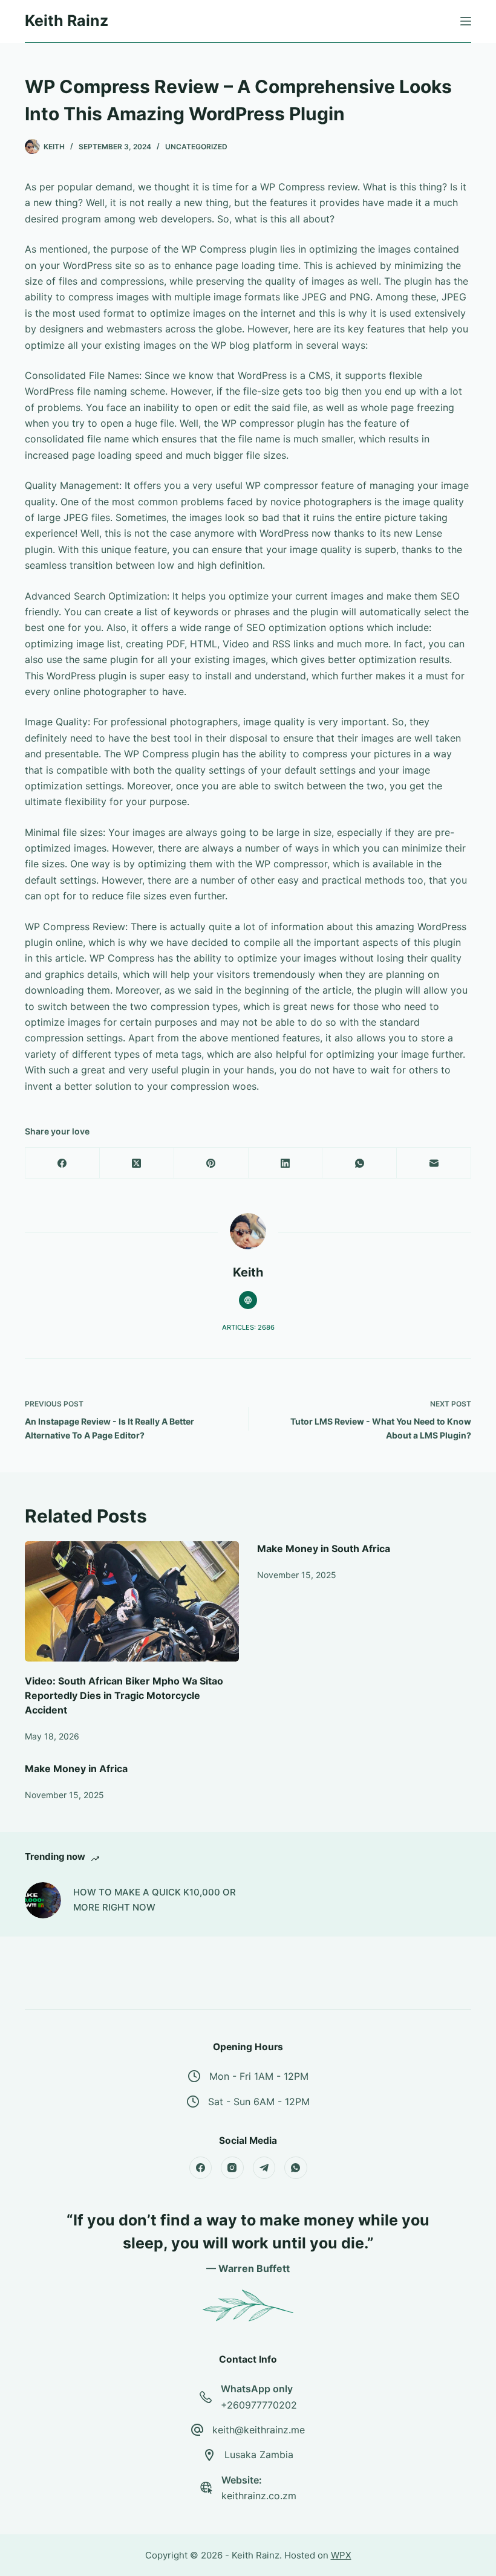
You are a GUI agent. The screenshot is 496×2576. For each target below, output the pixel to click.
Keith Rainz (67, 21)
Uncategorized (196, 147)
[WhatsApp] (360, 1163)
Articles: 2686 (248, 1327)
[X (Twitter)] (137, 1163)
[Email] (434, 1163)
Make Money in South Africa (324, 1549)
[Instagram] (232, 2168)
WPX (341, 2555)
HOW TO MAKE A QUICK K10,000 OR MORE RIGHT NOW (155, 1900)
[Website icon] (248, 1300)
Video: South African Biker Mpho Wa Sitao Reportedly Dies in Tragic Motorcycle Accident (124, 1695)
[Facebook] (63, 1163)
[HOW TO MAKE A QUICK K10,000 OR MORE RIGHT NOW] (43, 1900)
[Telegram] (264, 2168)
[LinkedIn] (286, 1163)
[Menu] (466, 21)
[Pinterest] (211, 1163)
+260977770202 (259, 2405)
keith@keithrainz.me (259, 2430)
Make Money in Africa (76, 1769)
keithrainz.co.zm (259, 2496)
